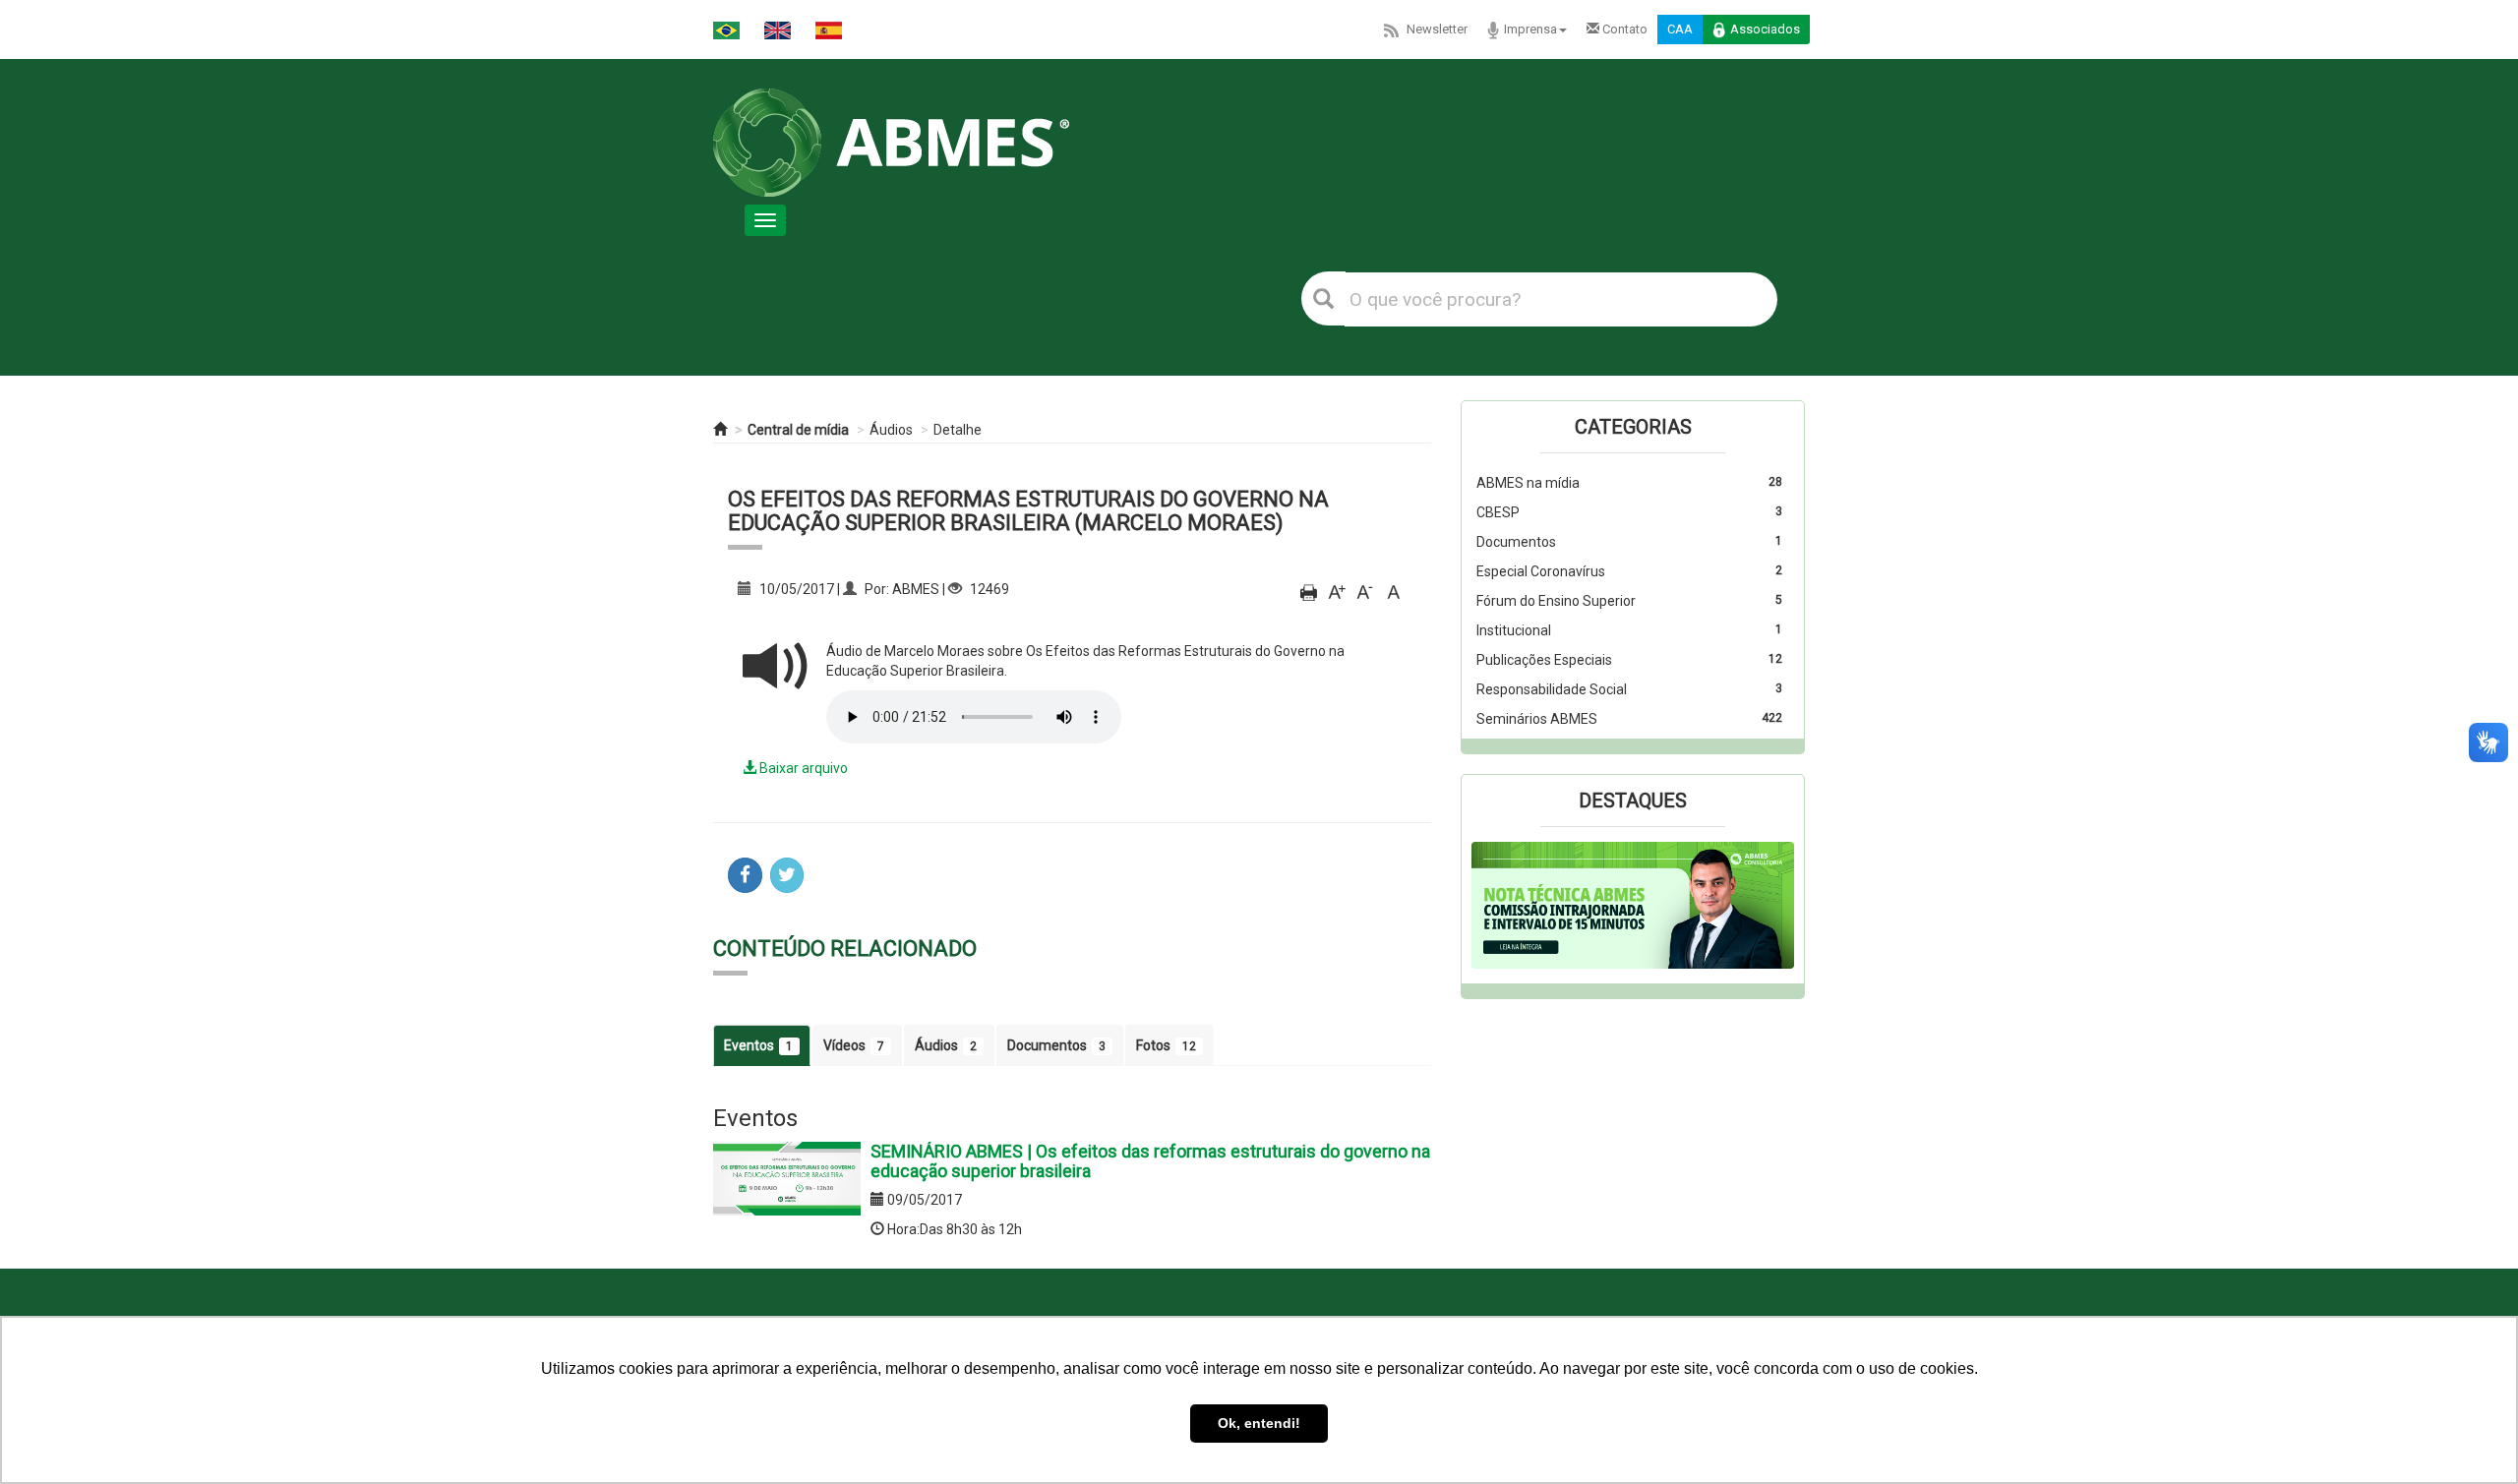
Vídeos (854, 1045)
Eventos (758, 1045)
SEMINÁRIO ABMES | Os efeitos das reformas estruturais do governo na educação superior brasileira (1150, 1161)
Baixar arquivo (802, 768)
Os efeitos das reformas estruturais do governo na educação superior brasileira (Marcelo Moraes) (1028, 511)
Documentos (1056, 1045)
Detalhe (958, 430)
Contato (1623, 29)
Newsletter (1437, 29)
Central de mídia (798, 430)
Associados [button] (1765, 29)
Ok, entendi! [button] (1259, 1423)
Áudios (891, 430)
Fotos (1166, 1045)
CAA (1680, 29)
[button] (1496, 906)
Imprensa (1530, 29)
